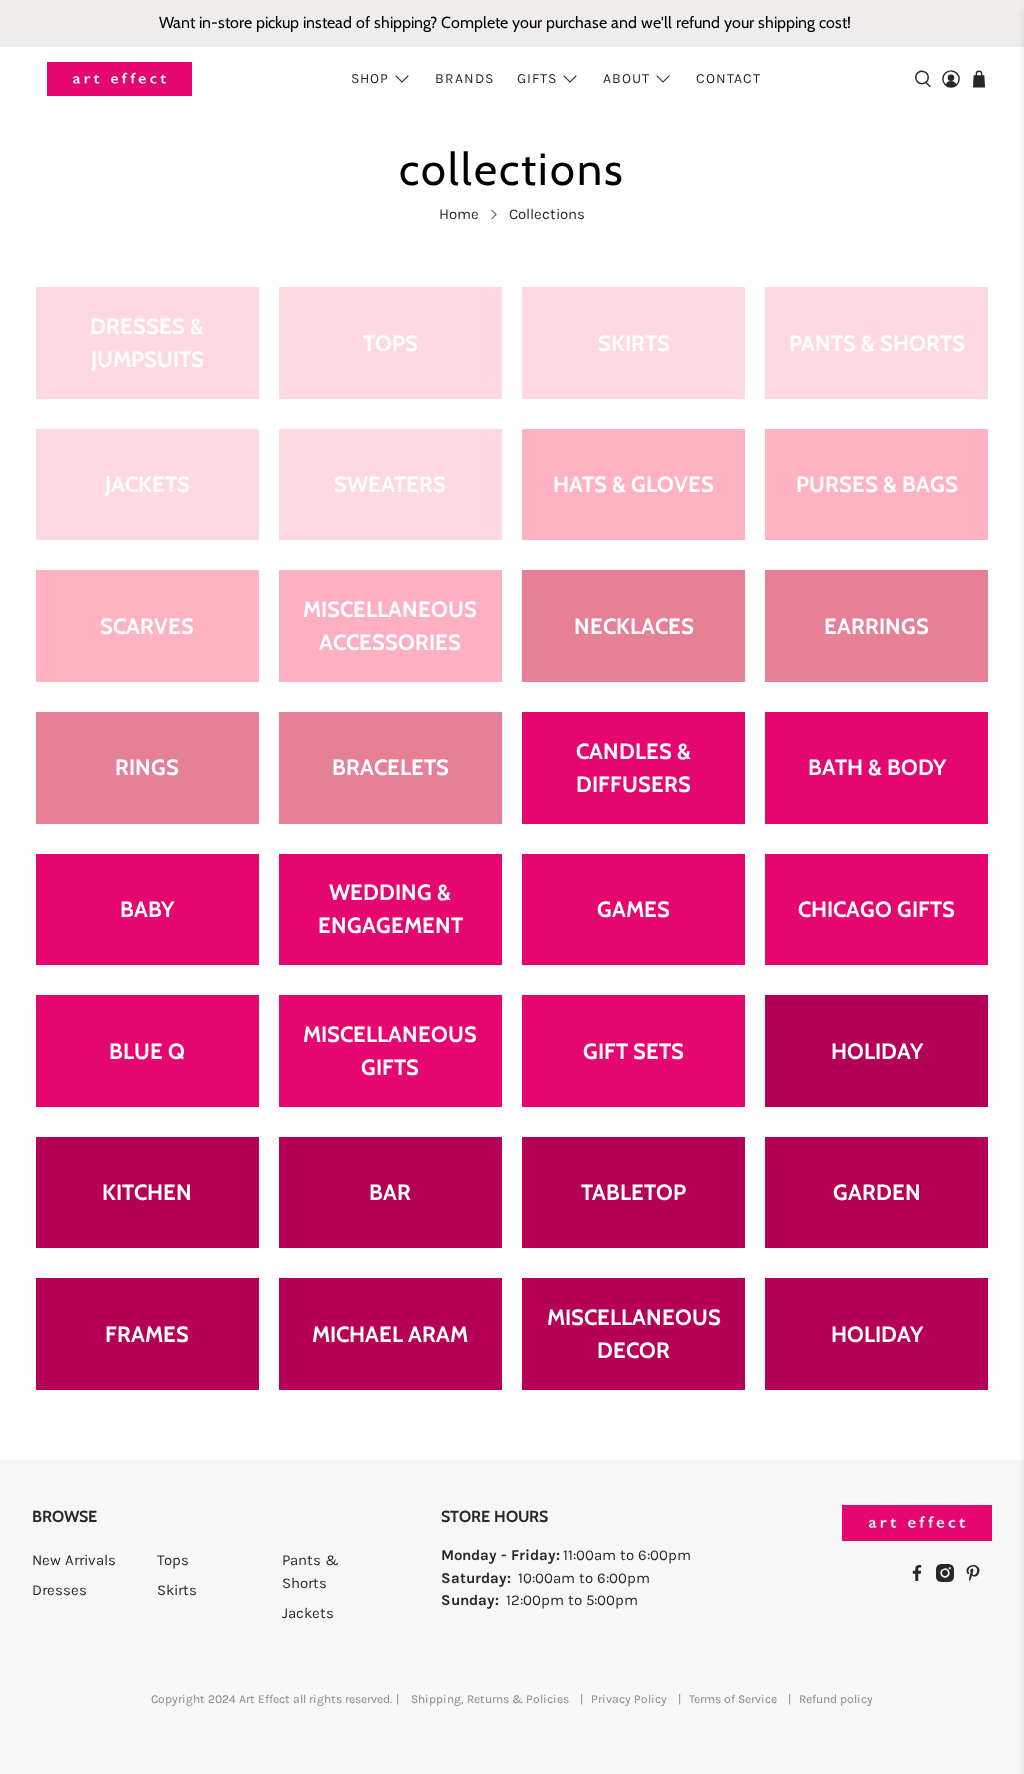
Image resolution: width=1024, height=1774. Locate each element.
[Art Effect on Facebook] (922, 1577)
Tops (173, 1560)
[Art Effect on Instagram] (950, 1577)
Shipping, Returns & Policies (490, 1699)
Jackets (308, 1613)
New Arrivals (74, 1560)
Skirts (177, 1590)
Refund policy (836, 1699)
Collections (547, 214)
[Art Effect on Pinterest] (978, 1577)
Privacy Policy (629, 1699)
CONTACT (728, 78)
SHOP (370, 78)
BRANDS (464, 78)
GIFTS (537, 78)
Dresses (59, 1590)
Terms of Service (733, 1699)
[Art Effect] (119, 79)
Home (459, 214)
